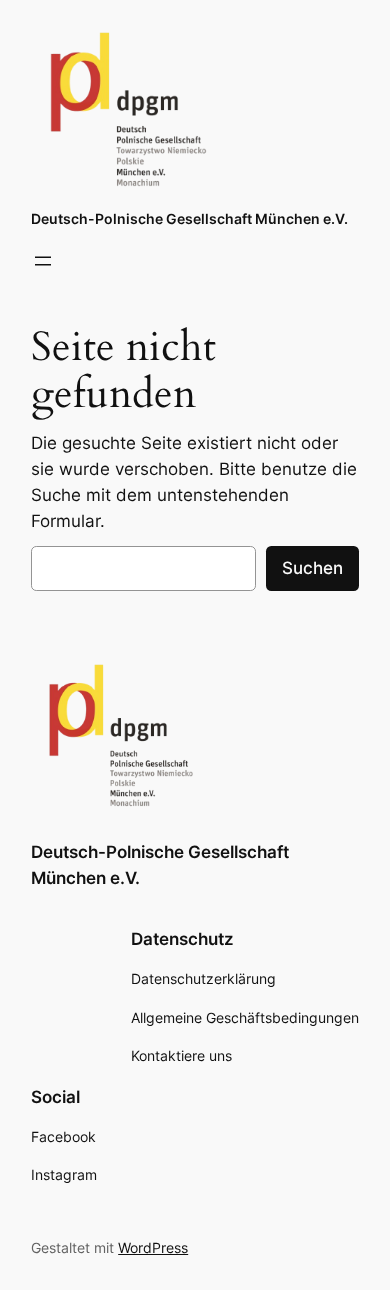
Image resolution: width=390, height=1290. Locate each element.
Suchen (312, 568)
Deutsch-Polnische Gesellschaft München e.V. (189, 218)
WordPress (153, 1247)
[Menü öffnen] (43, 261)
